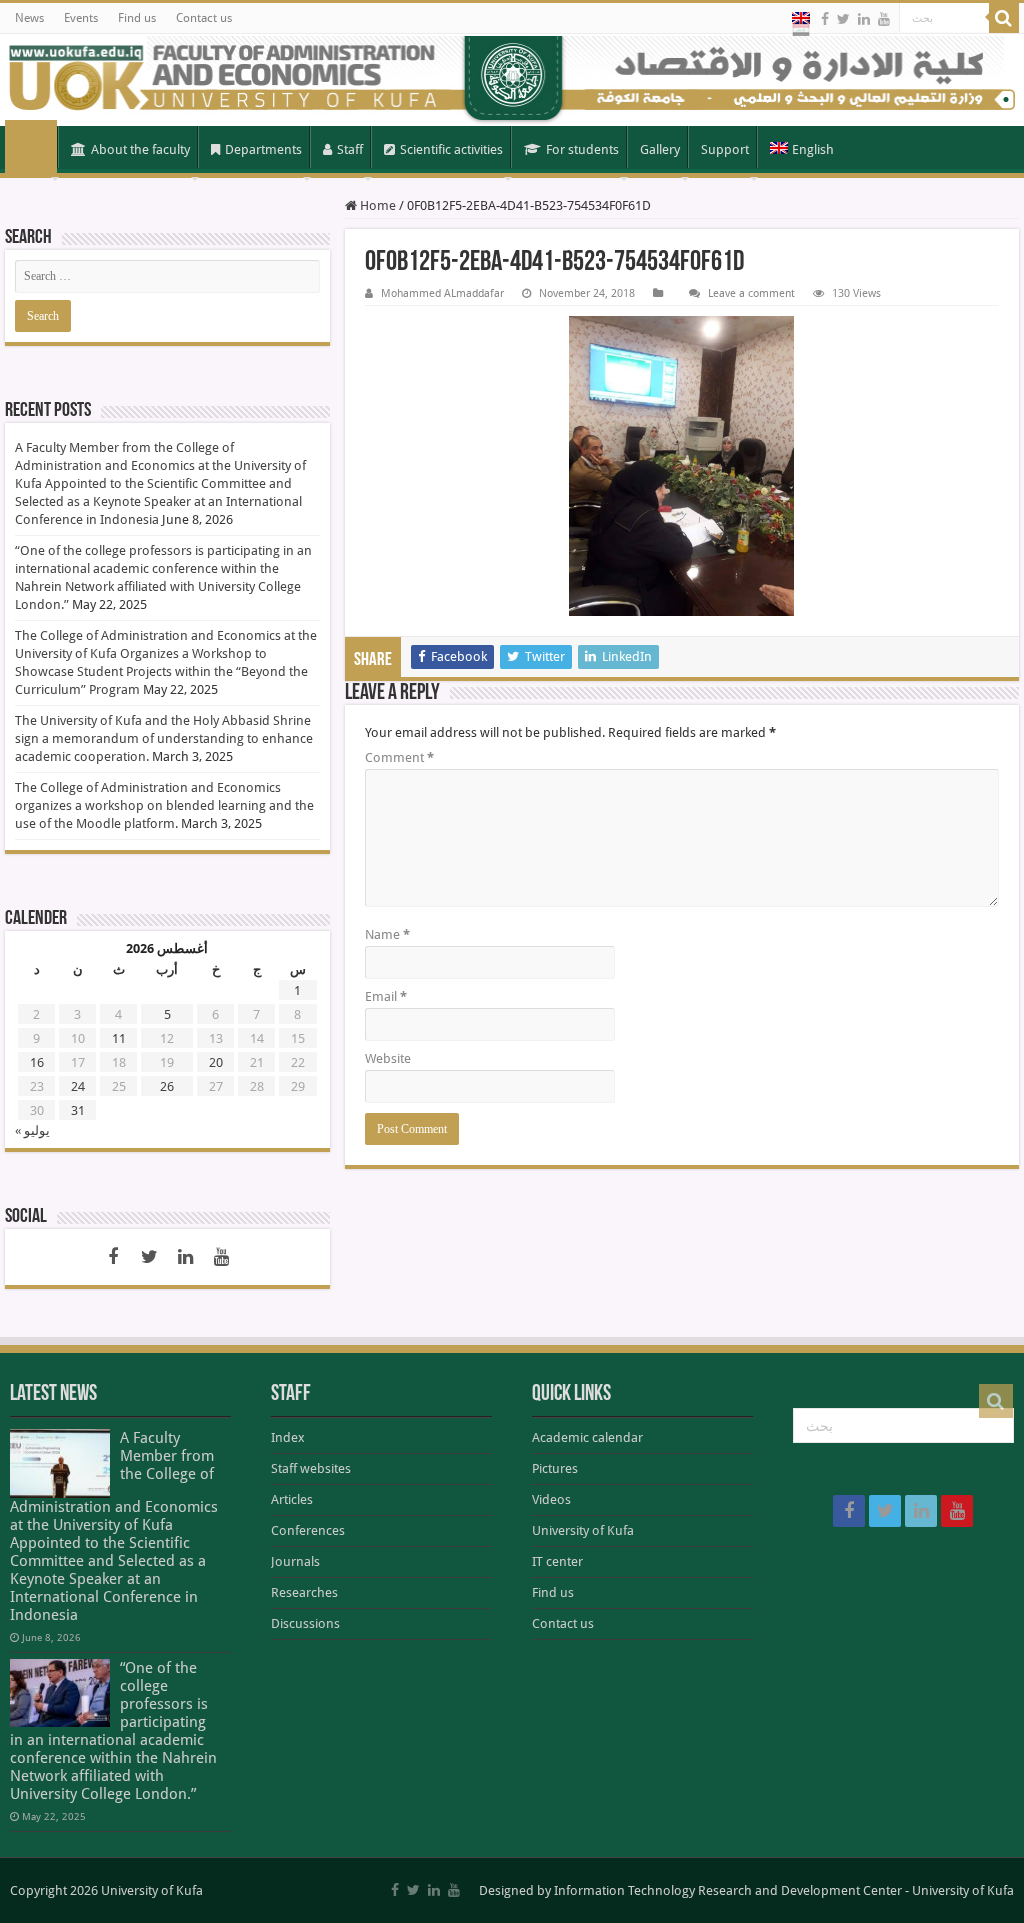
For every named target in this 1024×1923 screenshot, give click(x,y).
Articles (292, 1499)
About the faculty (140, 149)
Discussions (305, 1623)
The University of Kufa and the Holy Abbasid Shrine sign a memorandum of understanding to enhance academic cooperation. (164, 738)
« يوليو (32, 1130)
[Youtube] (884, 19)
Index (288, 1437)
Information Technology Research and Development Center (728, 1890)
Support (725, 149)
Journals (295, 1561)
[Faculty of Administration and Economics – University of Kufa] (512, 80)
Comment (399, 757)
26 (167, 1086)
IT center (557, 1561)
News (29, 18)
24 (78, 1086)
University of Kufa (583, 1530)
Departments (263, 149)
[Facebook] (825, 19)
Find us (137, 18)
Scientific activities (451, 149)
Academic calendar (587, 1437)
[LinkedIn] (864, 19)
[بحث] (1004, 18)
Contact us (204, 18)
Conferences (308, 1530)
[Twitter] (843, 19)
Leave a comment (751, 293)
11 (119, 1038)
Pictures (555, 1468)
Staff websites (311, 1468)
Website (388, 1058)
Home (31, 148)
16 (37, 1062)
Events (81, 18)
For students (582, 149)
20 (216, 1062)
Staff (350, 149)
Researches (304, 1592)
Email (386, 996)
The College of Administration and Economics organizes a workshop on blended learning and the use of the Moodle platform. (164, 805)
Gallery (660, 149)
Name (387, 934)
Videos (551, 1499)
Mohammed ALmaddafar (442, 293)
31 (78, 1110)
